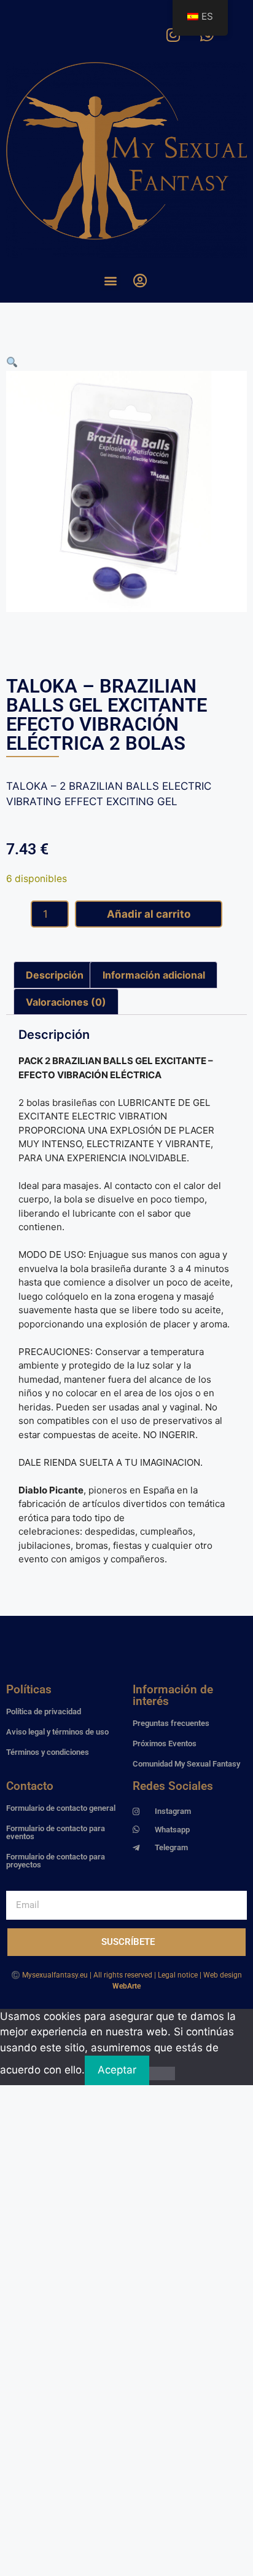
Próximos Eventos (165, 1743)
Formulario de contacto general (61, 1808)
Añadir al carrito (149, 914)
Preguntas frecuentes (171, 1723)
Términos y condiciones (48, 1752)
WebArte (126, 1986)
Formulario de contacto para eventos (56, 1832)
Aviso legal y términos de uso (57, 1732)
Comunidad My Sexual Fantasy (186, 1764)
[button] (110, 280)
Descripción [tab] (55, 975)
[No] (162, 2073)
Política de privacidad (44, 1711)
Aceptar (117, 2070)
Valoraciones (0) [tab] (66, 1002)
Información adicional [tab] (154, 975)
